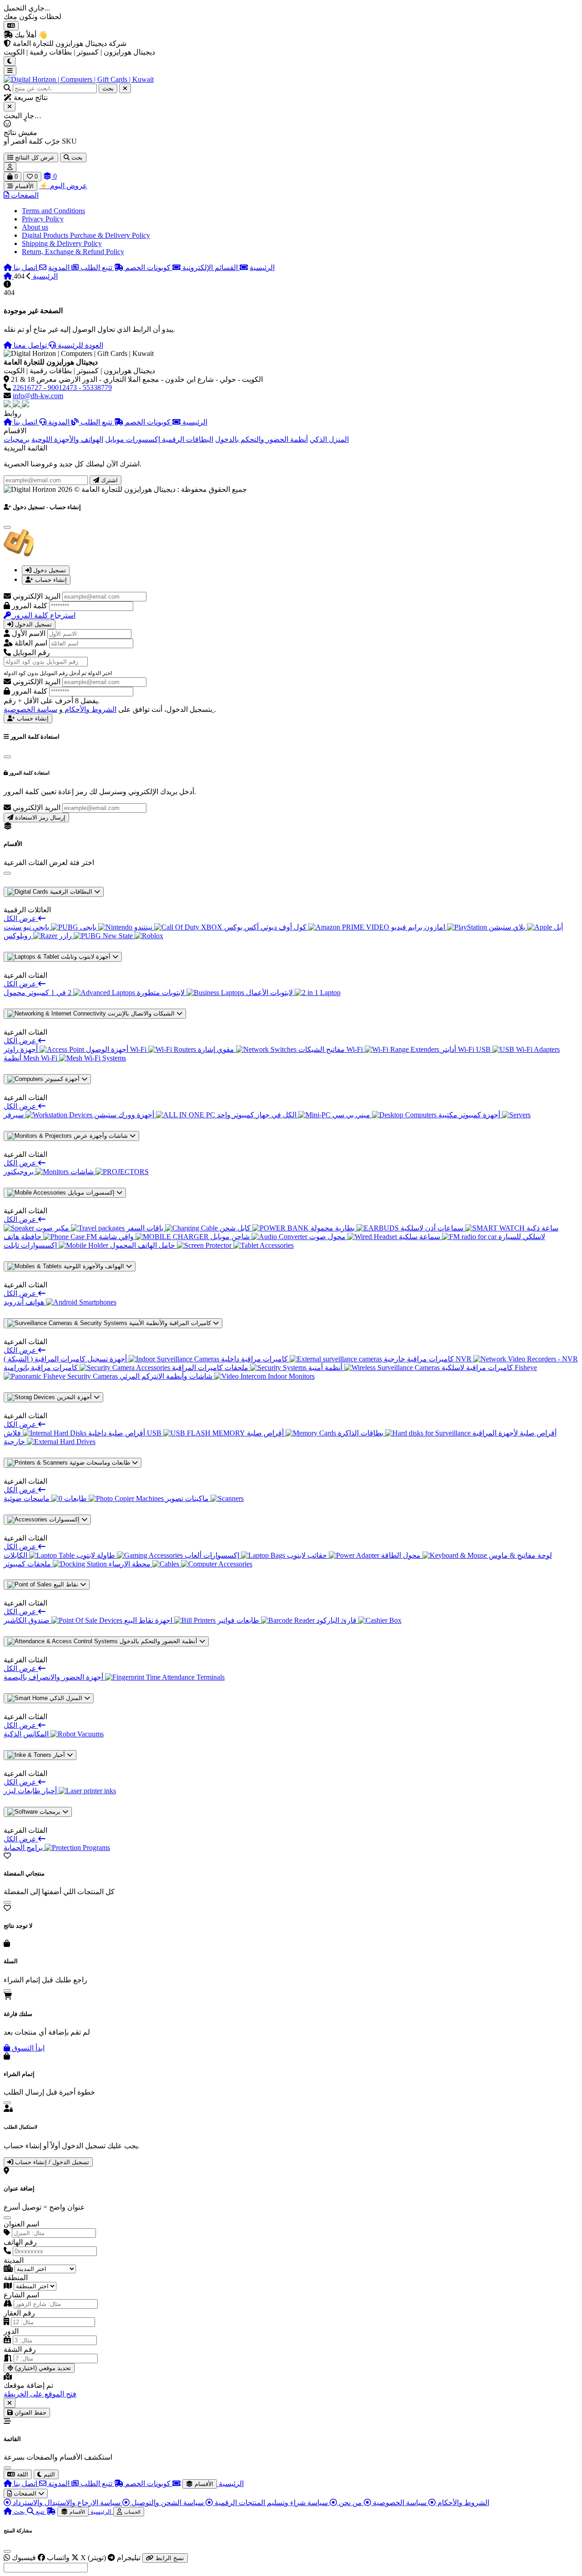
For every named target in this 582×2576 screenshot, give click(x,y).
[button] (21, 195)
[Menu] (10, 71)
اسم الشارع (21, 2295)
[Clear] (125, 88)
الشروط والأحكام (90, 709)
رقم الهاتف (20, 2242)
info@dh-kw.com (38, 396)
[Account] (10, 167)
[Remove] (10, 2403)
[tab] (46, 570)
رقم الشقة (20, 2349)
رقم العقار (19, 2313)
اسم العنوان (21, 2224)
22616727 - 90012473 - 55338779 (62, 388)
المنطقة (16, 2278)
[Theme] (10, 61)
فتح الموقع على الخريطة (40, 2394)
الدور (11, 2331)
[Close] (10, 107)
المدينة (14, 2260)
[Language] (11, 26)
